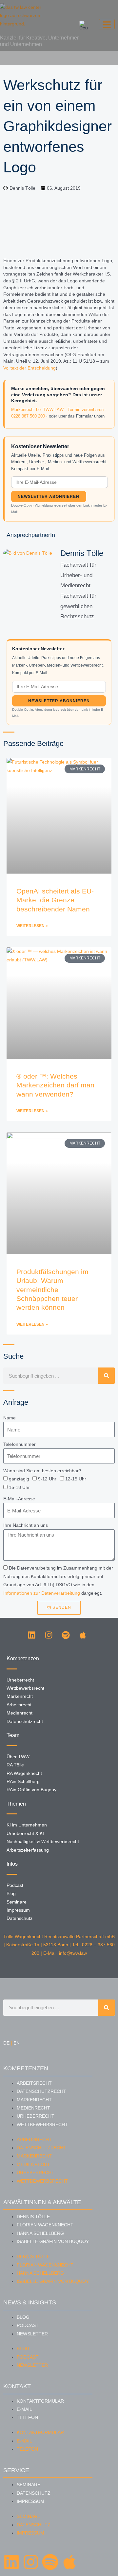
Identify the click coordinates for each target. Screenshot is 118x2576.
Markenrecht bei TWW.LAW (37, 410)
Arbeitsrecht (34, 2083)
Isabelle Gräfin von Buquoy (53, 2242)
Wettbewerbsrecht (42, 2125)
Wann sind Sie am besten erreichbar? (42, 1471)
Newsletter (32, 2334)
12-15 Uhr (76, 1479)
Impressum (30, 2501)
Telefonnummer (20, 1444)
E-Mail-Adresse (19, 1499)
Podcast (28, 2325)
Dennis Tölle (33, 2217)
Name (10, 1418)
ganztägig (19, 1479)
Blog (23, 2317)
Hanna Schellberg (40, 2233)
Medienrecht (33, 2108)
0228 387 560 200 (28, 416)
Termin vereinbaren (86, 410)
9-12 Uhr (47, 1479)
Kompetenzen (26, 2068)
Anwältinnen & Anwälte (42, 2202)
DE (6, 2043)
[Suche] (107, 1376)
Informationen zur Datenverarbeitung (42, 1593)
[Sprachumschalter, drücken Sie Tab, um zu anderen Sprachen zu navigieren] (84, 25)
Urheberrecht (36, 2116)
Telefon (27, 2418)
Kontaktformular (40, 2401)
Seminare (29, 2485)
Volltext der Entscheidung (29, 368)
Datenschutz (34, 2493)
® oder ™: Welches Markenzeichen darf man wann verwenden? (55, 1085)
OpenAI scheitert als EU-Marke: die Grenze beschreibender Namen (55, 900)
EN (17, 2043)
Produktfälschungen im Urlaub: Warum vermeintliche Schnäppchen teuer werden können (52, 1289)
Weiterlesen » (32, 926)
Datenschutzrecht (41, 2091)
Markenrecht (34, 2100)
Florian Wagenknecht (45, 2225)
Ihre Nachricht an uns (26, 1525)
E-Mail (24, 2409)
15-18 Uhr (19, 1487)
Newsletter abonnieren (49, 497)
